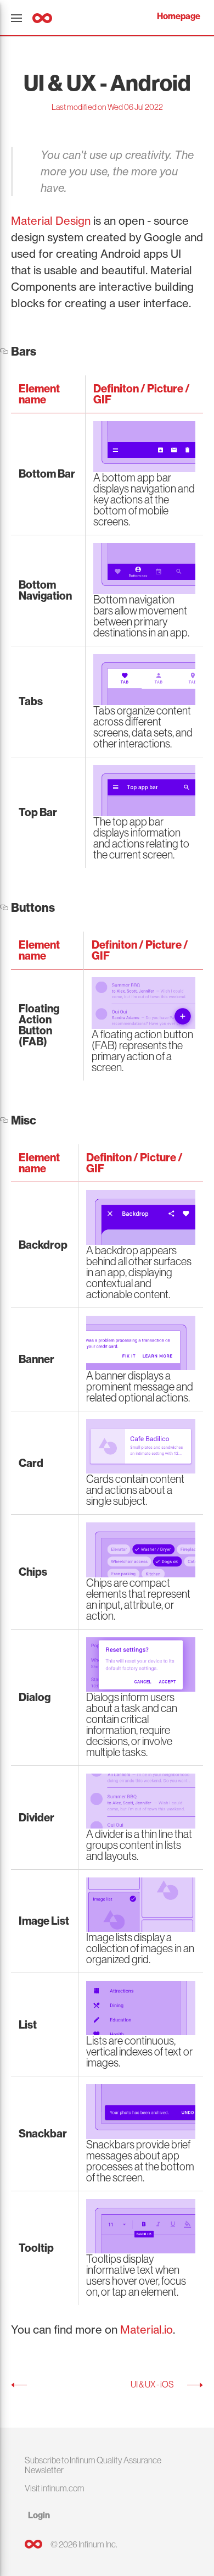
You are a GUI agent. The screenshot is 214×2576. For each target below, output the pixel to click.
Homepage (179, 16)
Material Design (51, 221)
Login (39, 2515)
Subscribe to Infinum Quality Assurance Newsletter (93, 2465)
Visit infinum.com (55, 2488)
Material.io (147, 2330)
